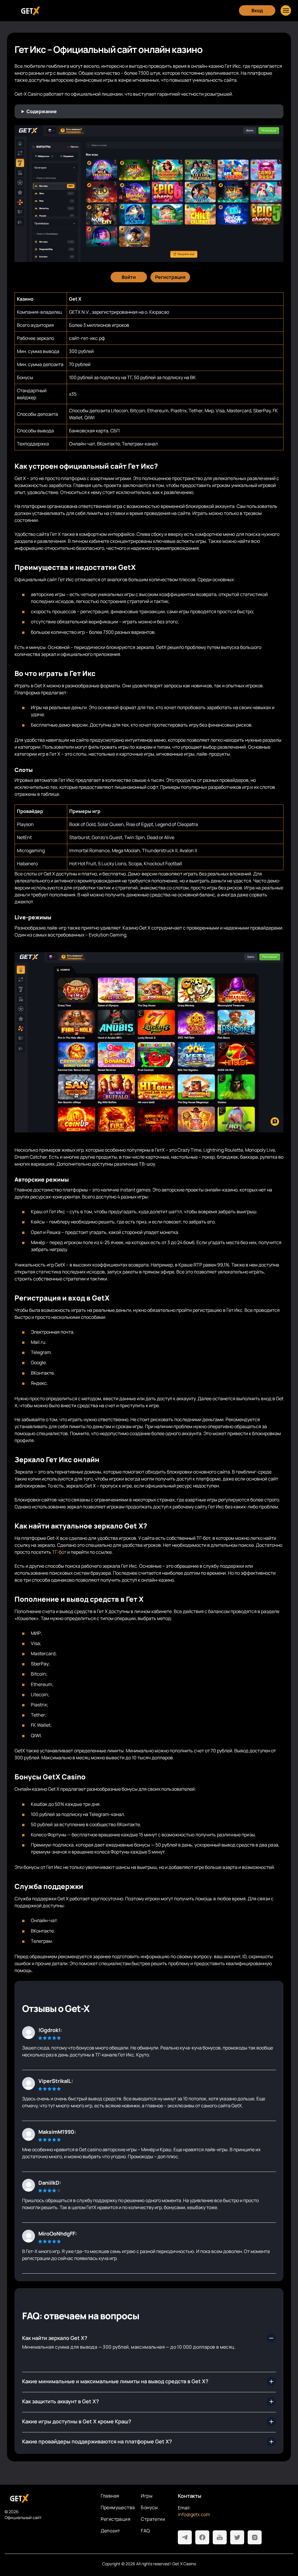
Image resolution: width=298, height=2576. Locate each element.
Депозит (110, 2531)
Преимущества (118, 2507)
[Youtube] (220, 2537)
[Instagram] (255, 2537)
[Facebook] (202, 2537)
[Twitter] (237, 2537)
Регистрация (116, 2519)
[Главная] (30, 11)
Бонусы (149, 2507)
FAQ (145, 2531)
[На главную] (48, 2498)
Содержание (42, 111)
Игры (147, 2496)
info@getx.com (194, 2514)
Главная (110, 2496)
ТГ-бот (59, 1552)
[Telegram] (185, 2537)
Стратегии (153, 2519)
